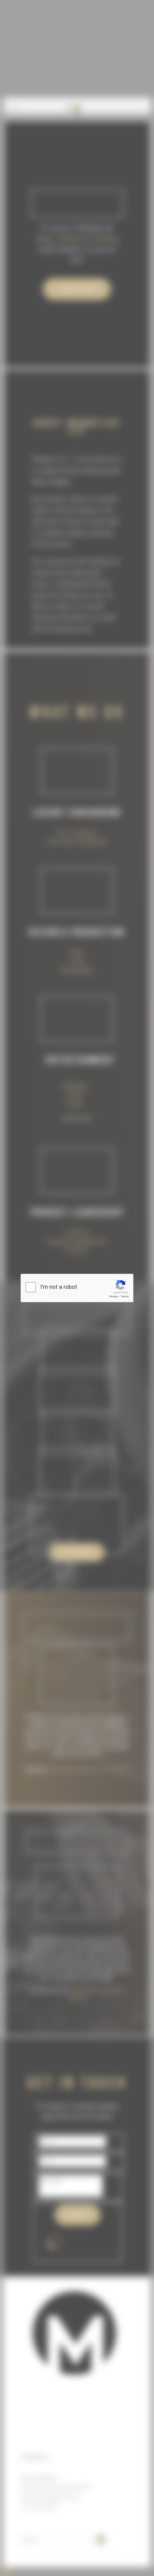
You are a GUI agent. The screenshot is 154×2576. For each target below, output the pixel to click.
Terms (124, 1296)
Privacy (114, 1296)
